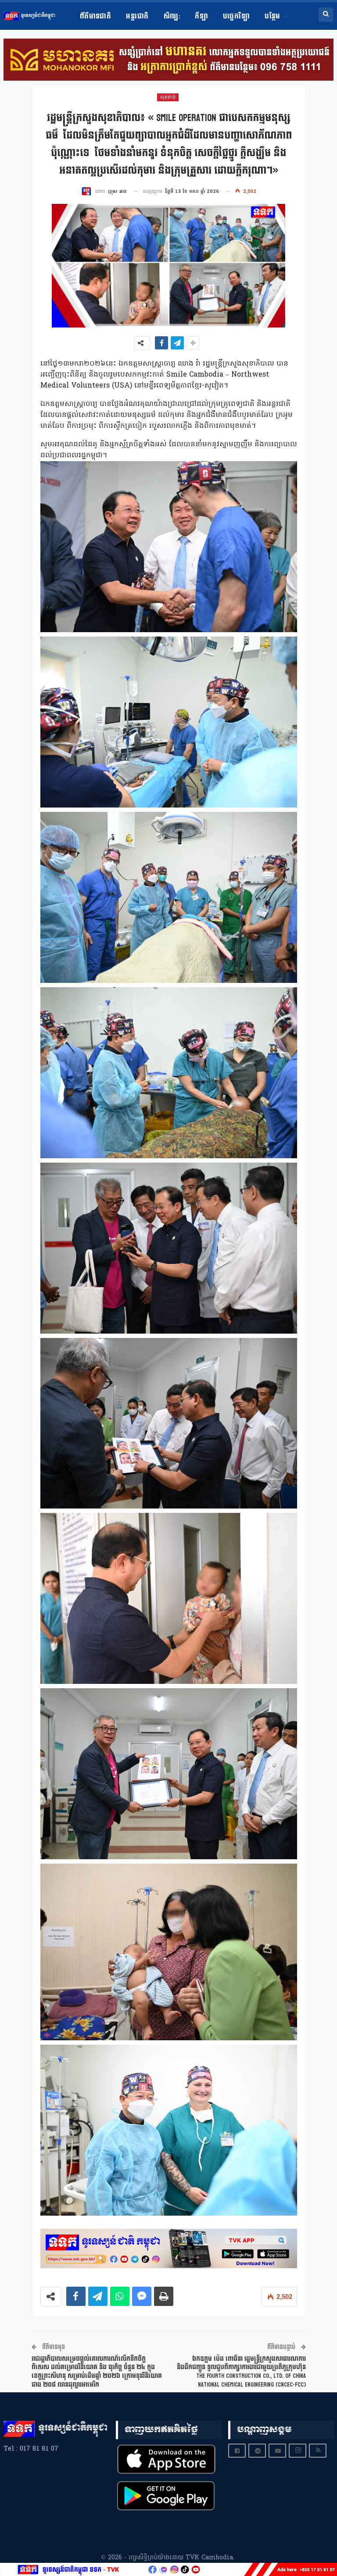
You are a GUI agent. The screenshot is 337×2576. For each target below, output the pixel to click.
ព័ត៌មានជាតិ (96, 16)
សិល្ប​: (172, 16)
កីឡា (201, 16)
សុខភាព (168, 97)
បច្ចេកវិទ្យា (236, 16)
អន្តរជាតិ (137, 16)
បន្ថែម (272, 16)
